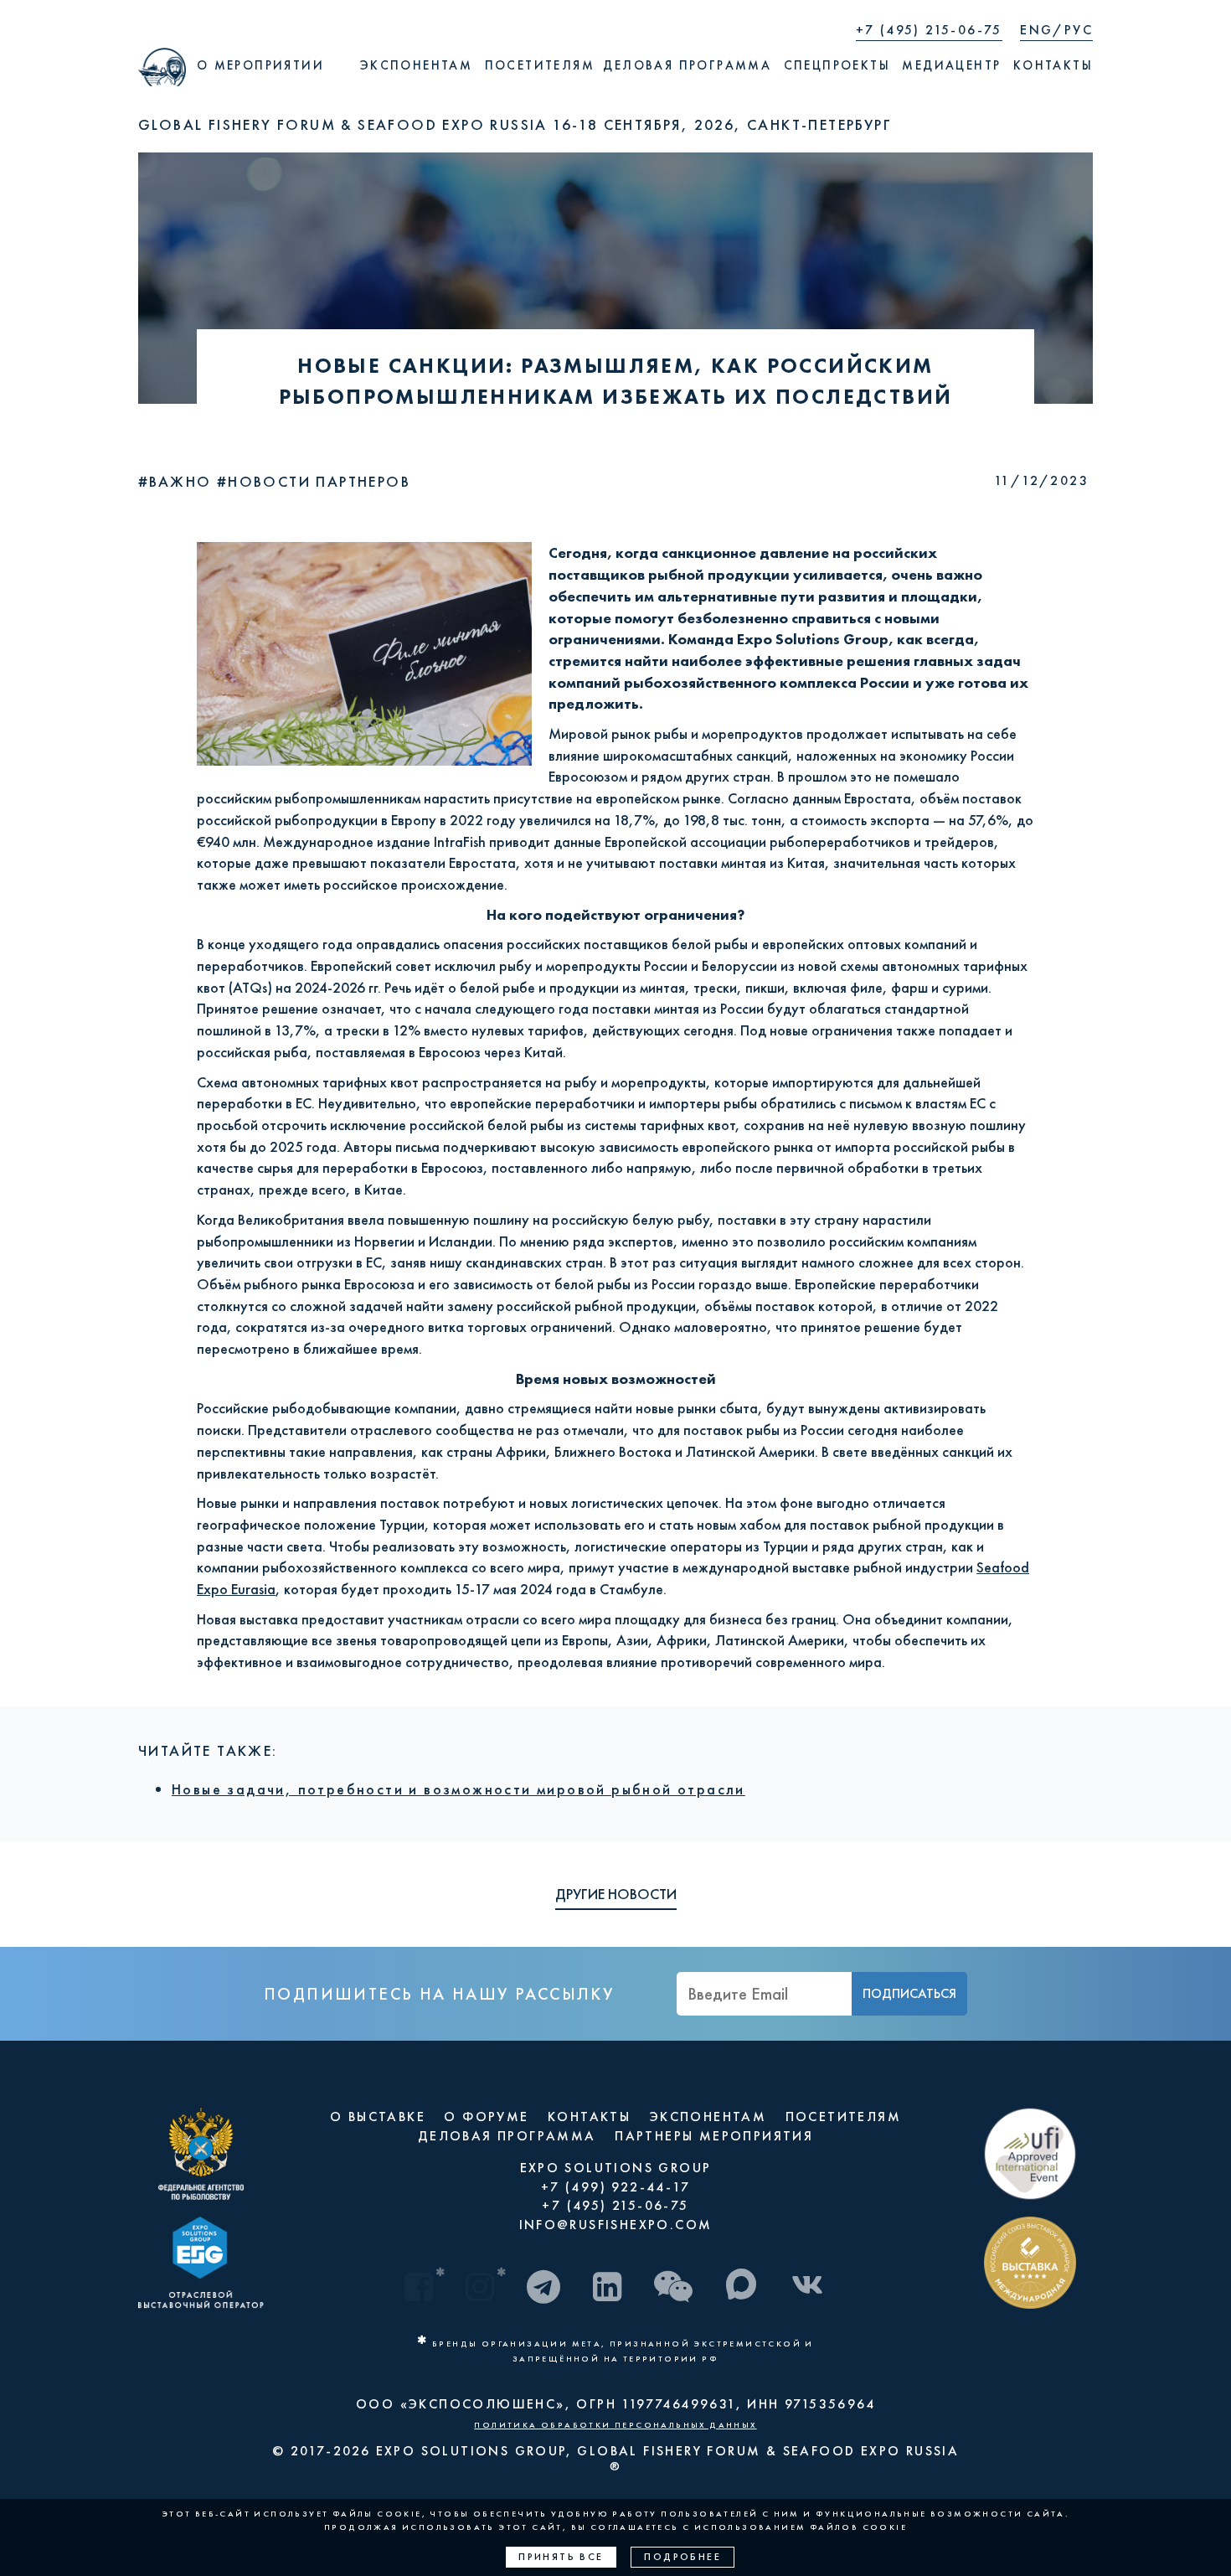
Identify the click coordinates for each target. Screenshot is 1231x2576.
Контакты (1053, 65)
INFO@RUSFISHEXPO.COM (616, 2225)
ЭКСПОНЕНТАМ (708, 2117)
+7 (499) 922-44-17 (615, 2187)
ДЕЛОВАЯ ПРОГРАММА (507, 2136)
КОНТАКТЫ (589, 2117)
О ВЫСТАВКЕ (378, 2117)
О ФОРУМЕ (486, 2117)
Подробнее (682, 2557)
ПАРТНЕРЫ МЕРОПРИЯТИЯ (714, 2136)
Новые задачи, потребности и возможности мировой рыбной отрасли (458, 1789)
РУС (1079, 30)
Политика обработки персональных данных (615, 2425)
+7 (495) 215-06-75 (929, 30)
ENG (1036, 30)
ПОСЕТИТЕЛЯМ (843, 2117)
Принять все (561, 2557)
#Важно (178, 481)
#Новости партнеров (314, 481)
